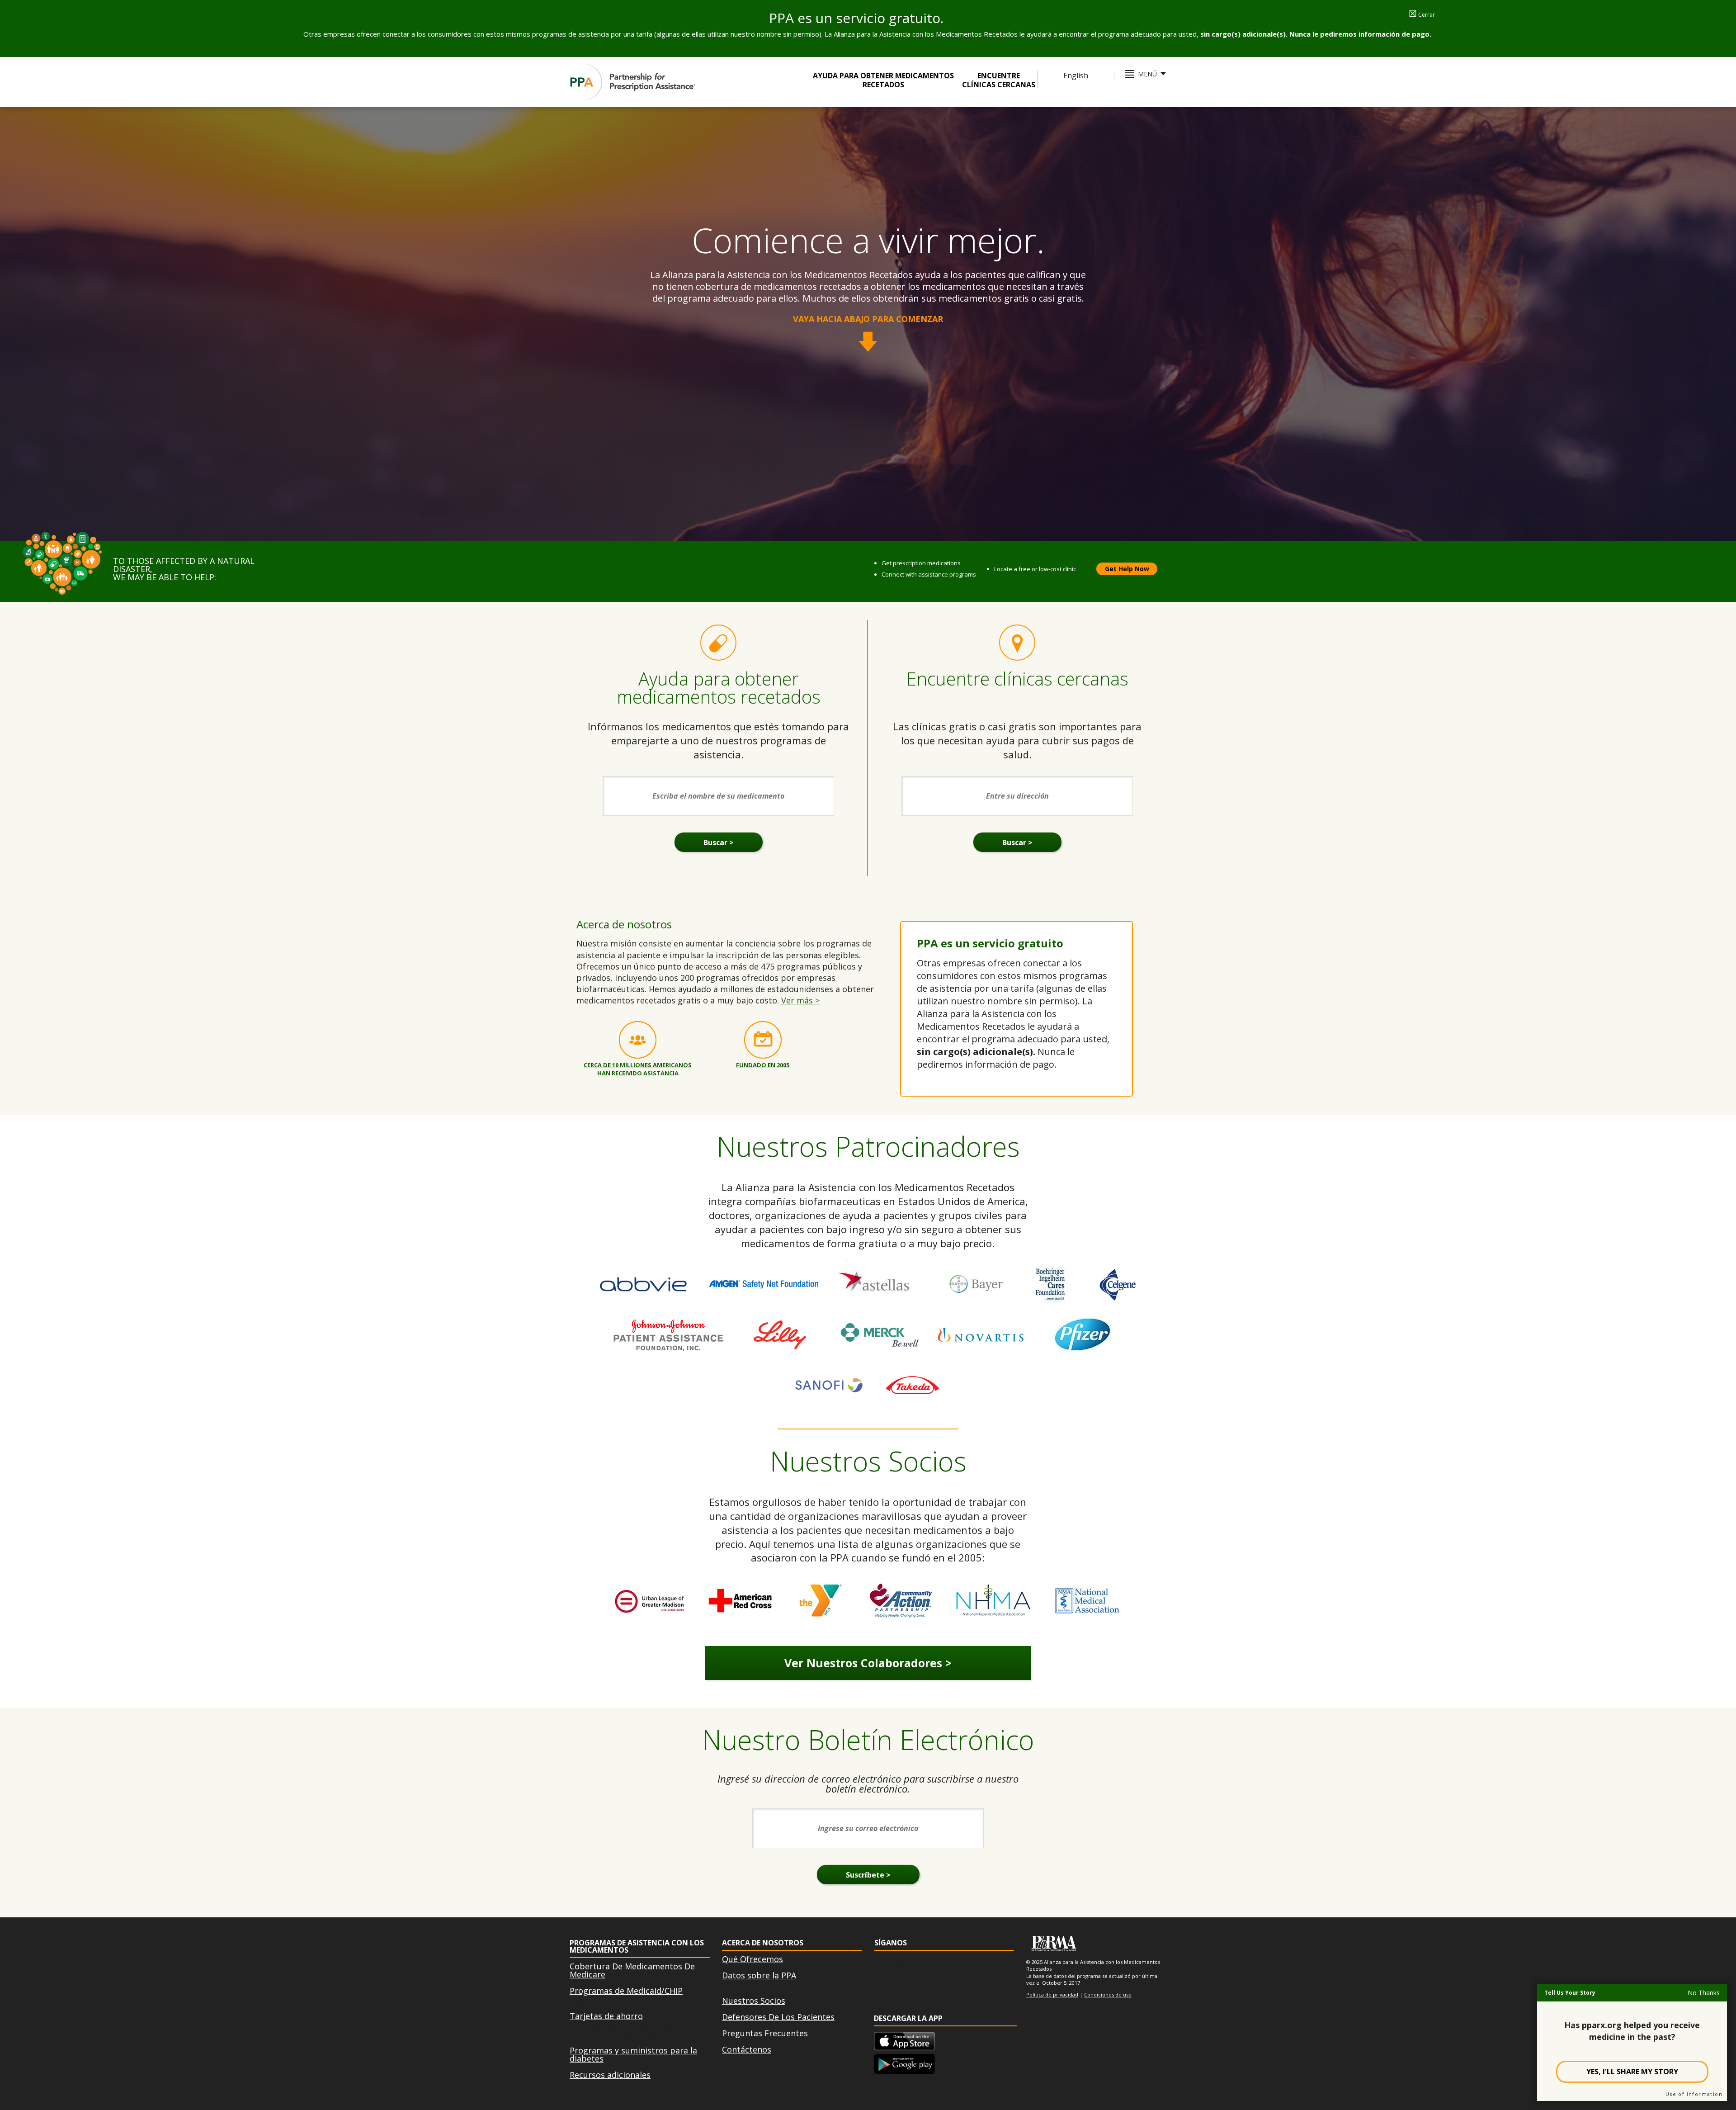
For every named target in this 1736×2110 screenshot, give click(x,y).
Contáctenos (747, 2049)
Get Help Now (1127, 569)
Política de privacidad (1052, 1994)
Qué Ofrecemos (752, 1959)
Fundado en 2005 (763, 1065)
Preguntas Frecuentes (765, 2033)
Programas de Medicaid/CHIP (626, 1991)
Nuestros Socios (754, 2001)
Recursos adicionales (610, 2075)
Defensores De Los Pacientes (778, 2017)
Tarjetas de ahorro (606, 2016)
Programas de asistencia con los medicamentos (637, 1946)
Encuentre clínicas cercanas (999, 80)
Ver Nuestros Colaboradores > (868, 1663)
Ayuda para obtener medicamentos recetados (883, 80)
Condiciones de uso (1108, 1994)
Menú (1147, 74)
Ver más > (800, 1000)
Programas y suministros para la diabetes (633, 2054)
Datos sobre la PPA (759, 1975)
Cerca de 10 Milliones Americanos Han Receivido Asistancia (638, 1069)
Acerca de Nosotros (763, 1943)
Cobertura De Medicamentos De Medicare (632, 1970)
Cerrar (1422, 15)
